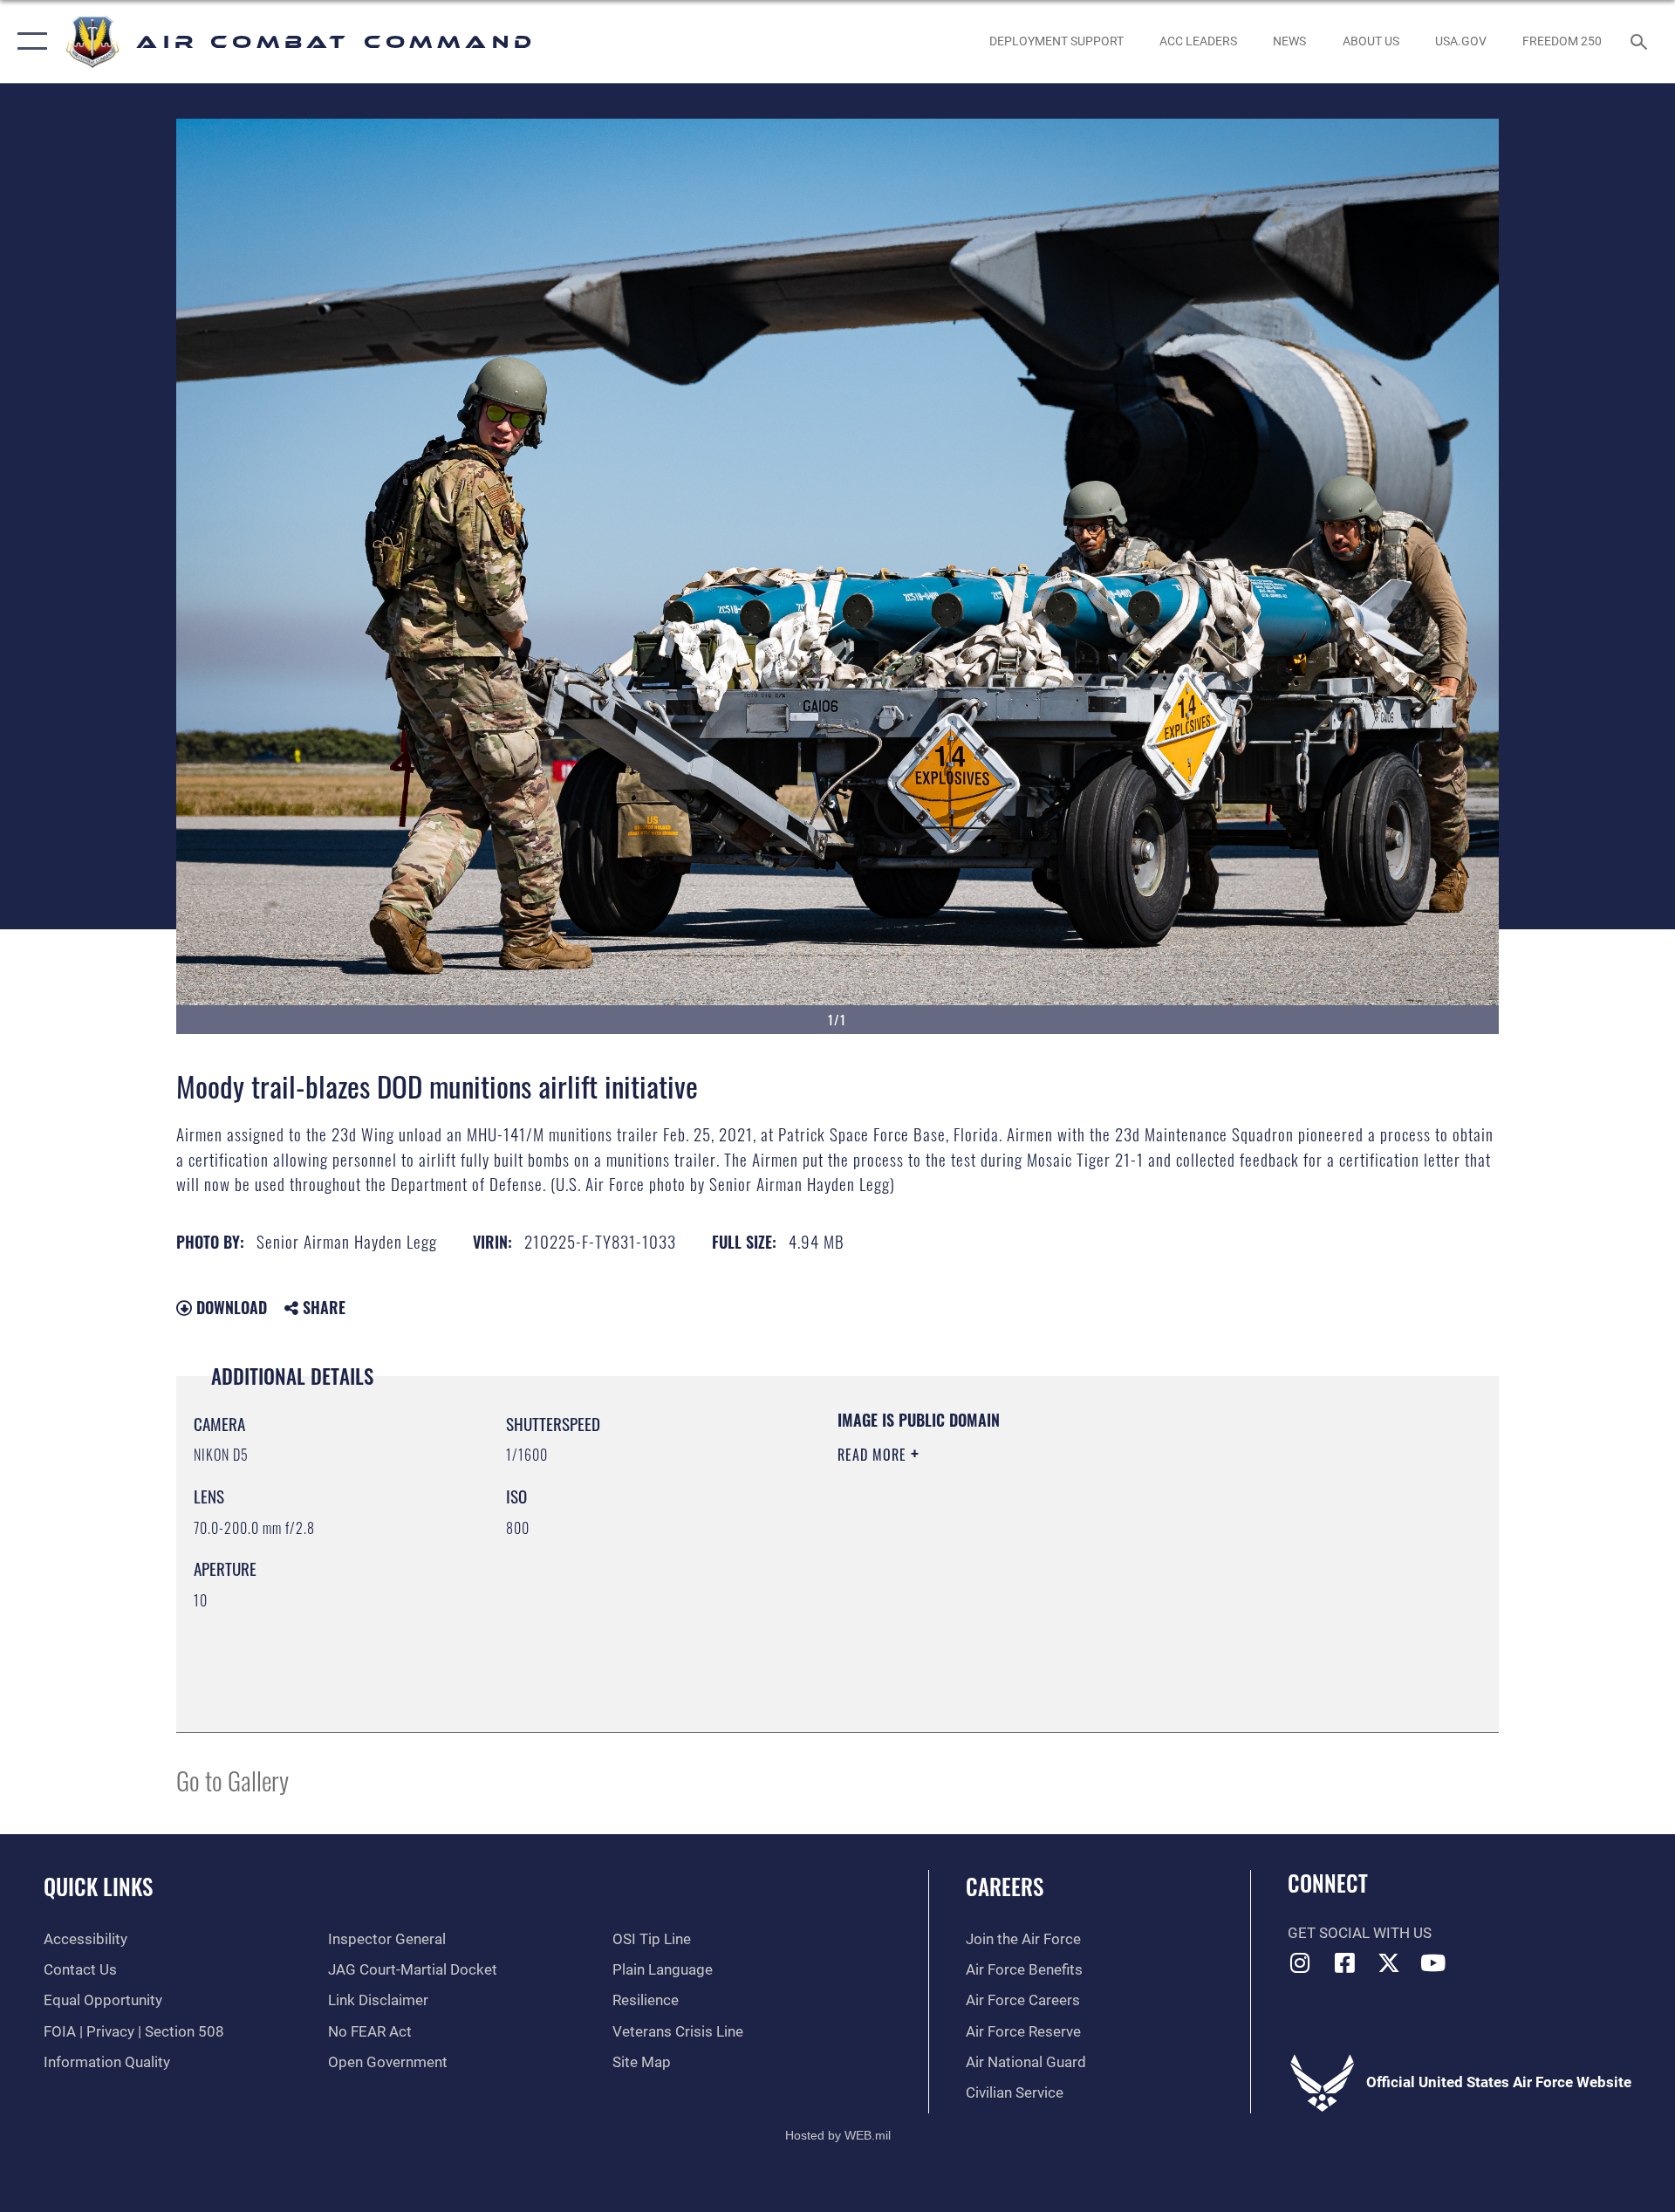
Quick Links (98, 1886)
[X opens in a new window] (1389, 1962)
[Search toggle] (1641, 41)
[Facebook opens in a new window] (1344, 1962)
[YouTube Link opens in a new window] (1433, 1962)
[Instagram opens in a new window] (1301, 1962)
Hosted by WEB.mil (838, 2135)
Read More (874, 1455)
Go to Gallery (232, 1780)
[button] (28, 41)
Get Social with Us (1360, 1933)
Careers (1005, 1886)
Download (229, 1307)
